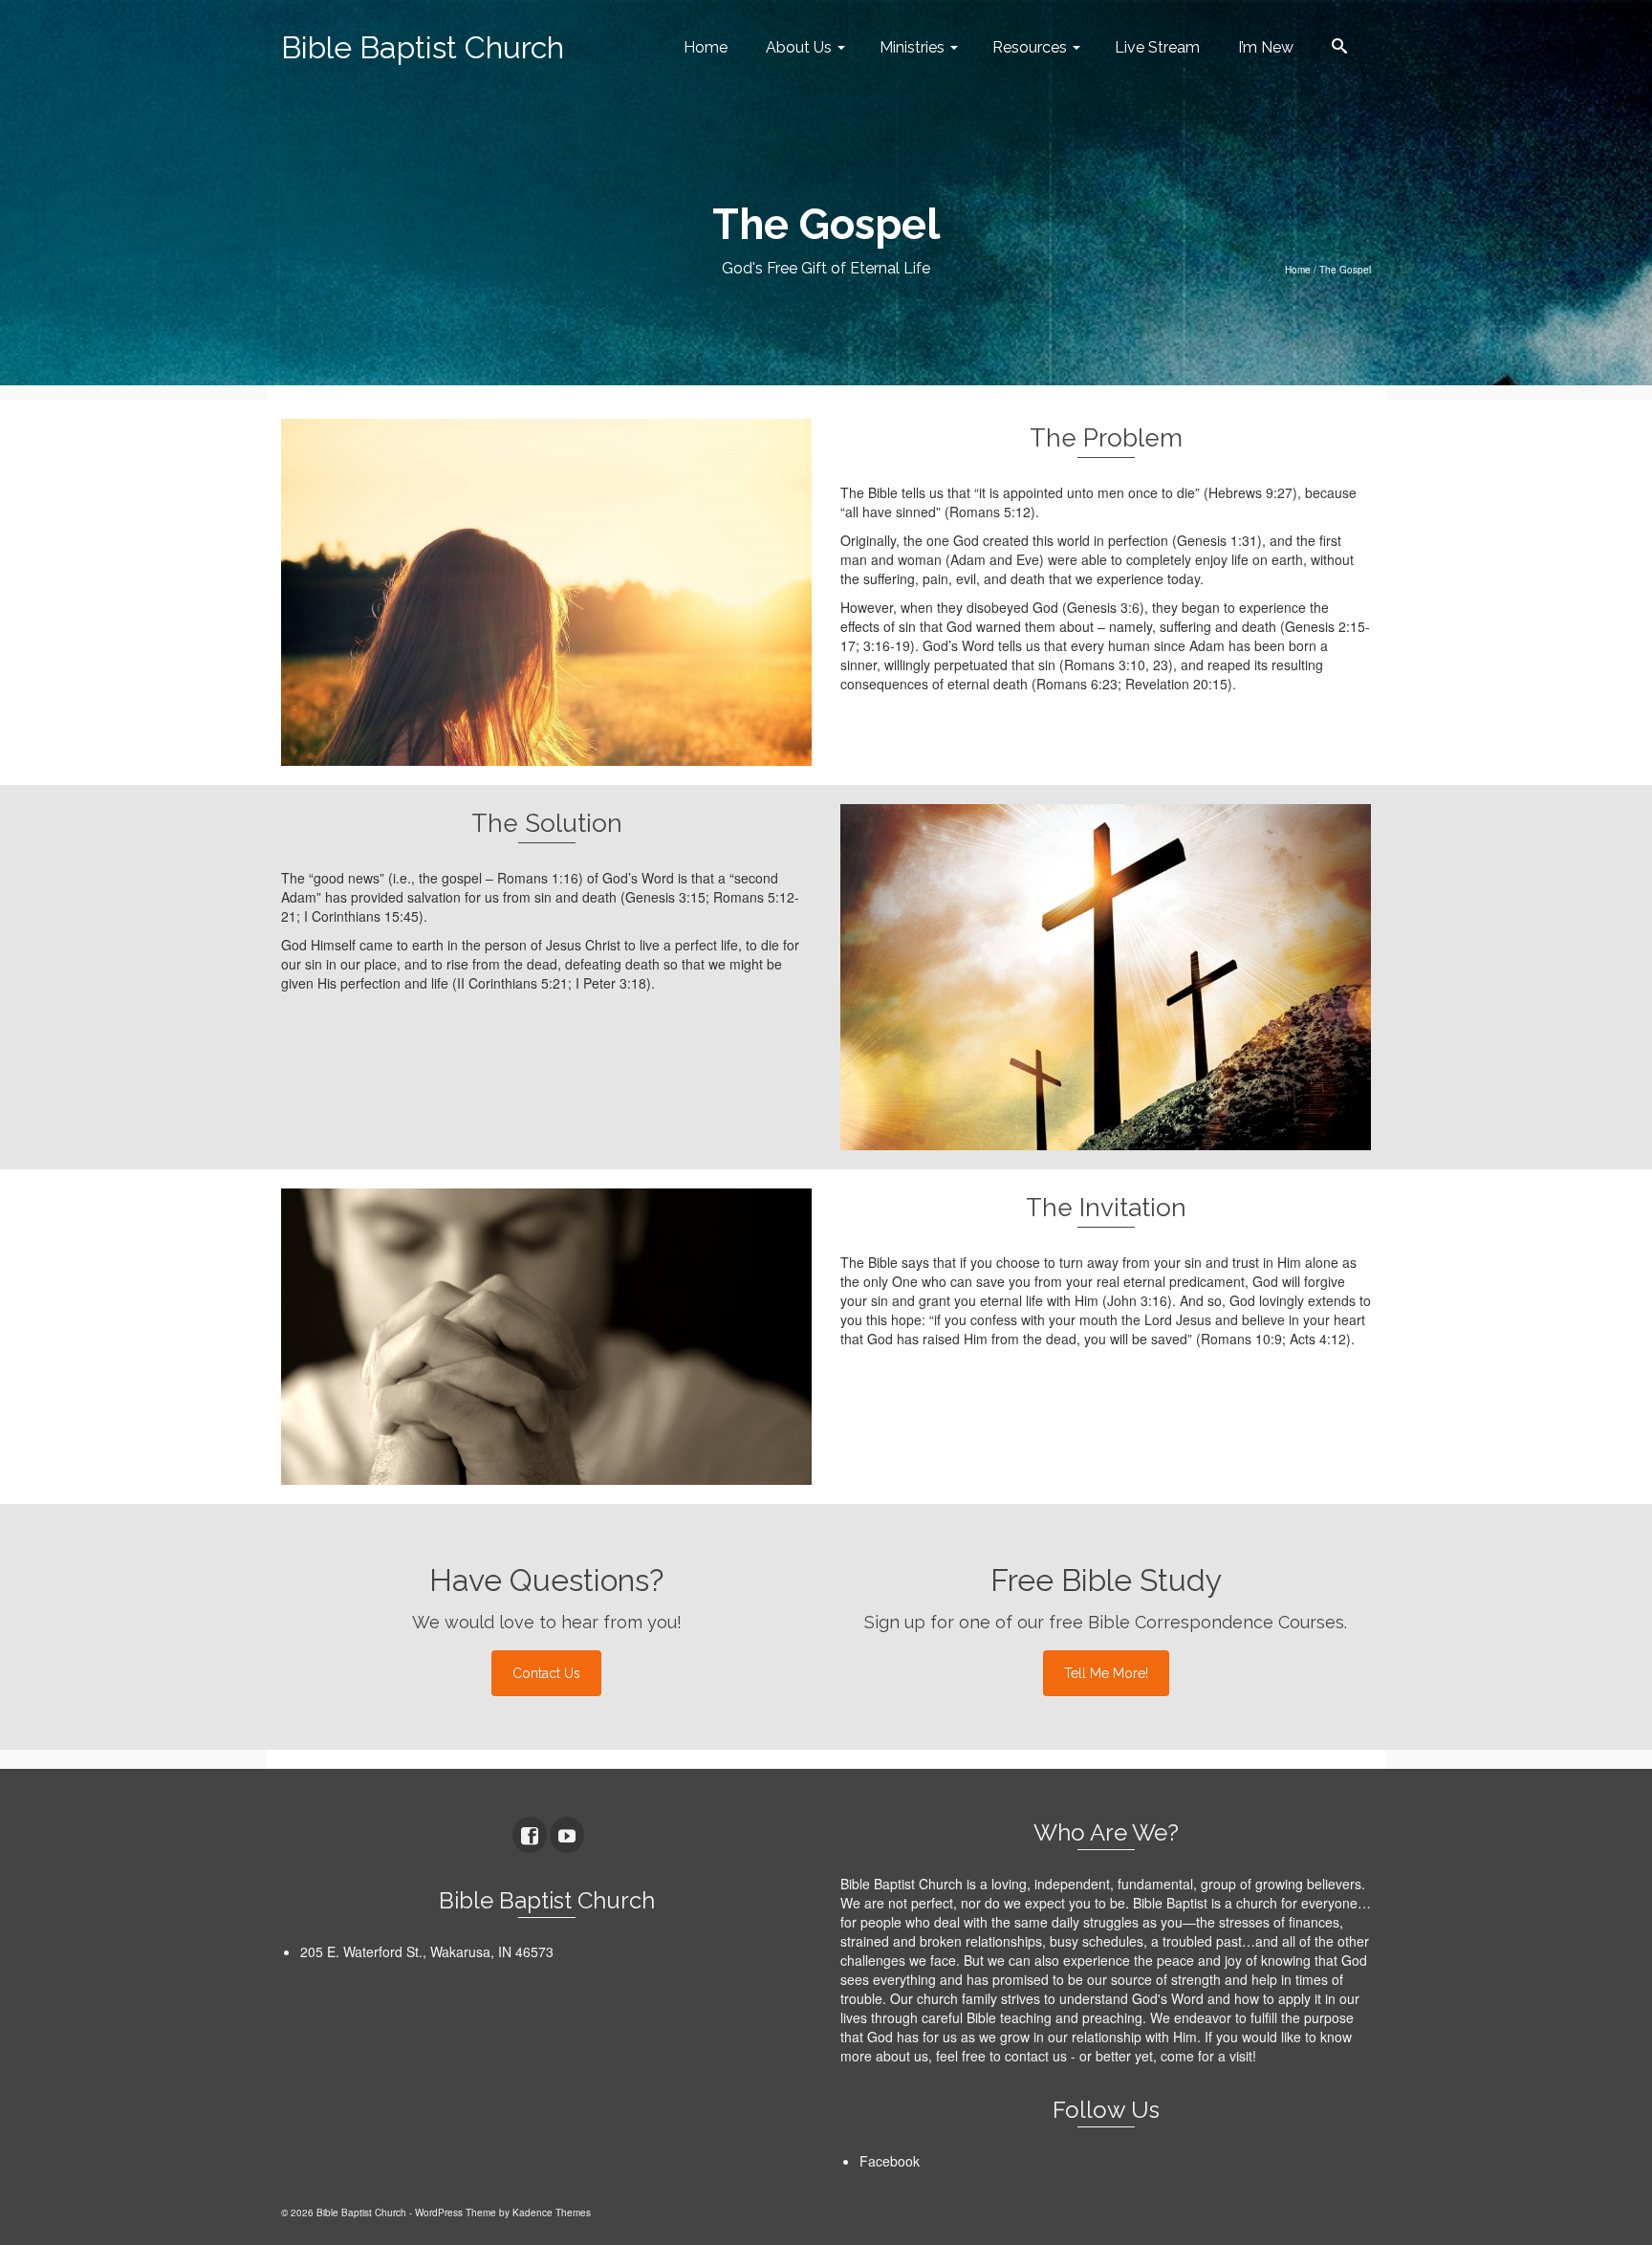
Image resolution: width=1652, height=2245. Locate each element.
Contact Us (546, 1673)
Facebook (890, 2161)
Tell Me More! (1106, 1673)
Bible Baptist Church (423, 47)
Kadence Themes (552, 2212)
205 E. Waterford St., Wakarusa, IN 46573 (427, 1951)
